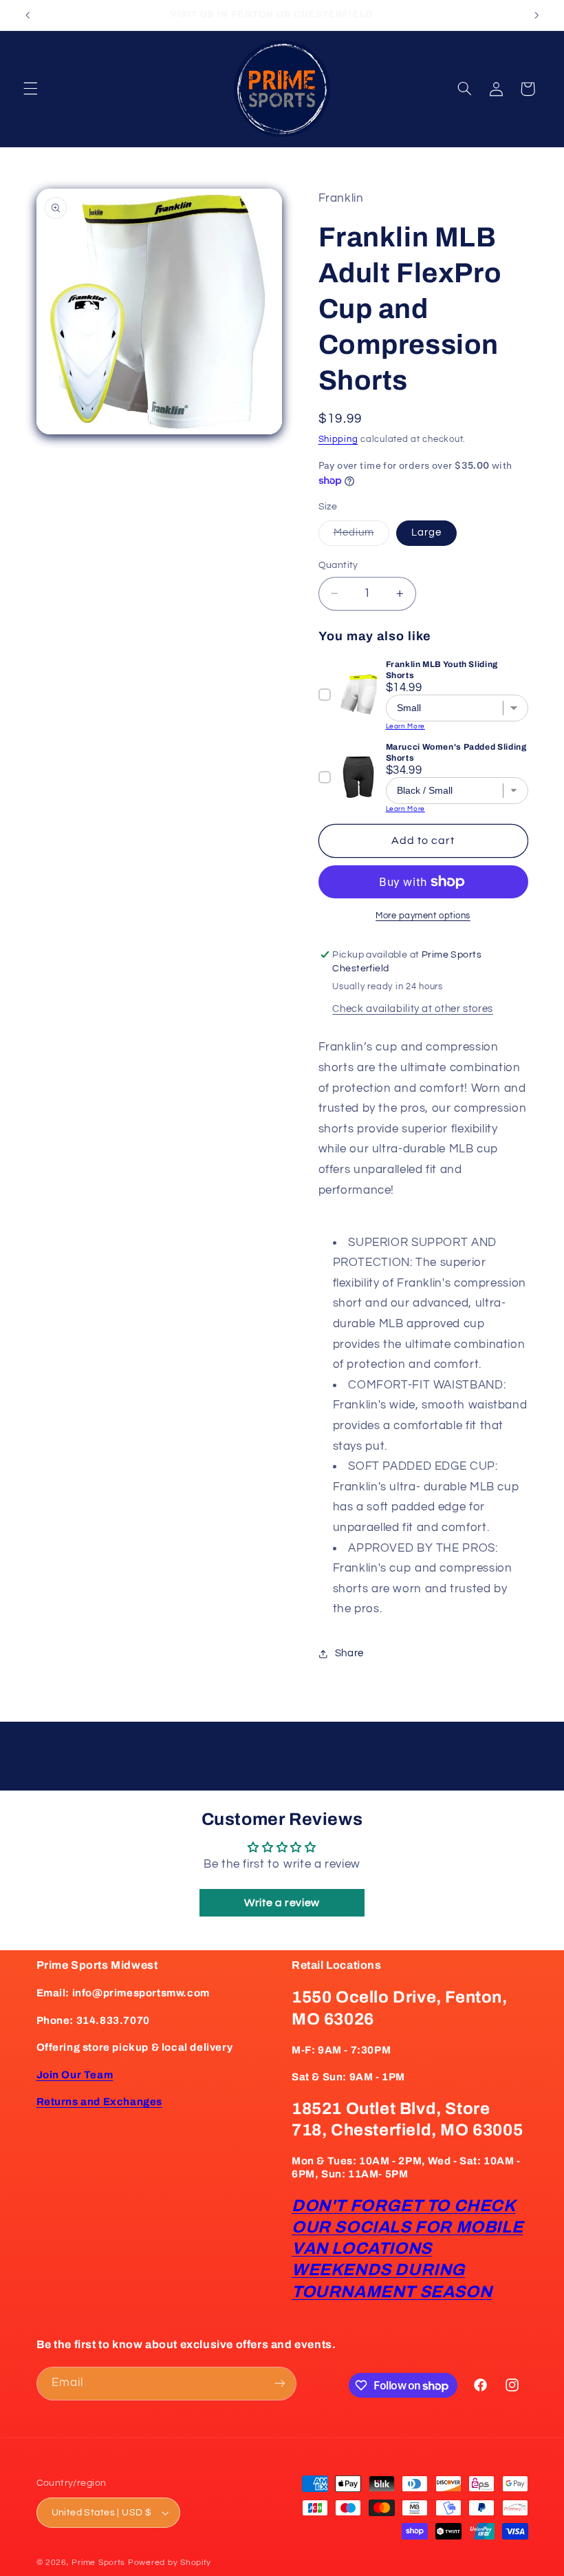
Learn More (405, 726)
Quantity (338, 565)
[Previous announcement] (28, 15)
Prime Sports (98, 2563)
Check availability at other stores (412, 1009)
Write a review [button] (282, 1903)
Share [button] (349, 1653)
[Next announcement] (536, 15)
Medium (361, 536)
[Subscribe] (279, 2384)
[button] (30, 89)
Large (426, 532)
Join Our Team (75, 2075)
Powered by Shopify (170, 2563)
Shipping (338, 440)
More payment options (423, 916)
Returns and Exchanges (100, 2102)
